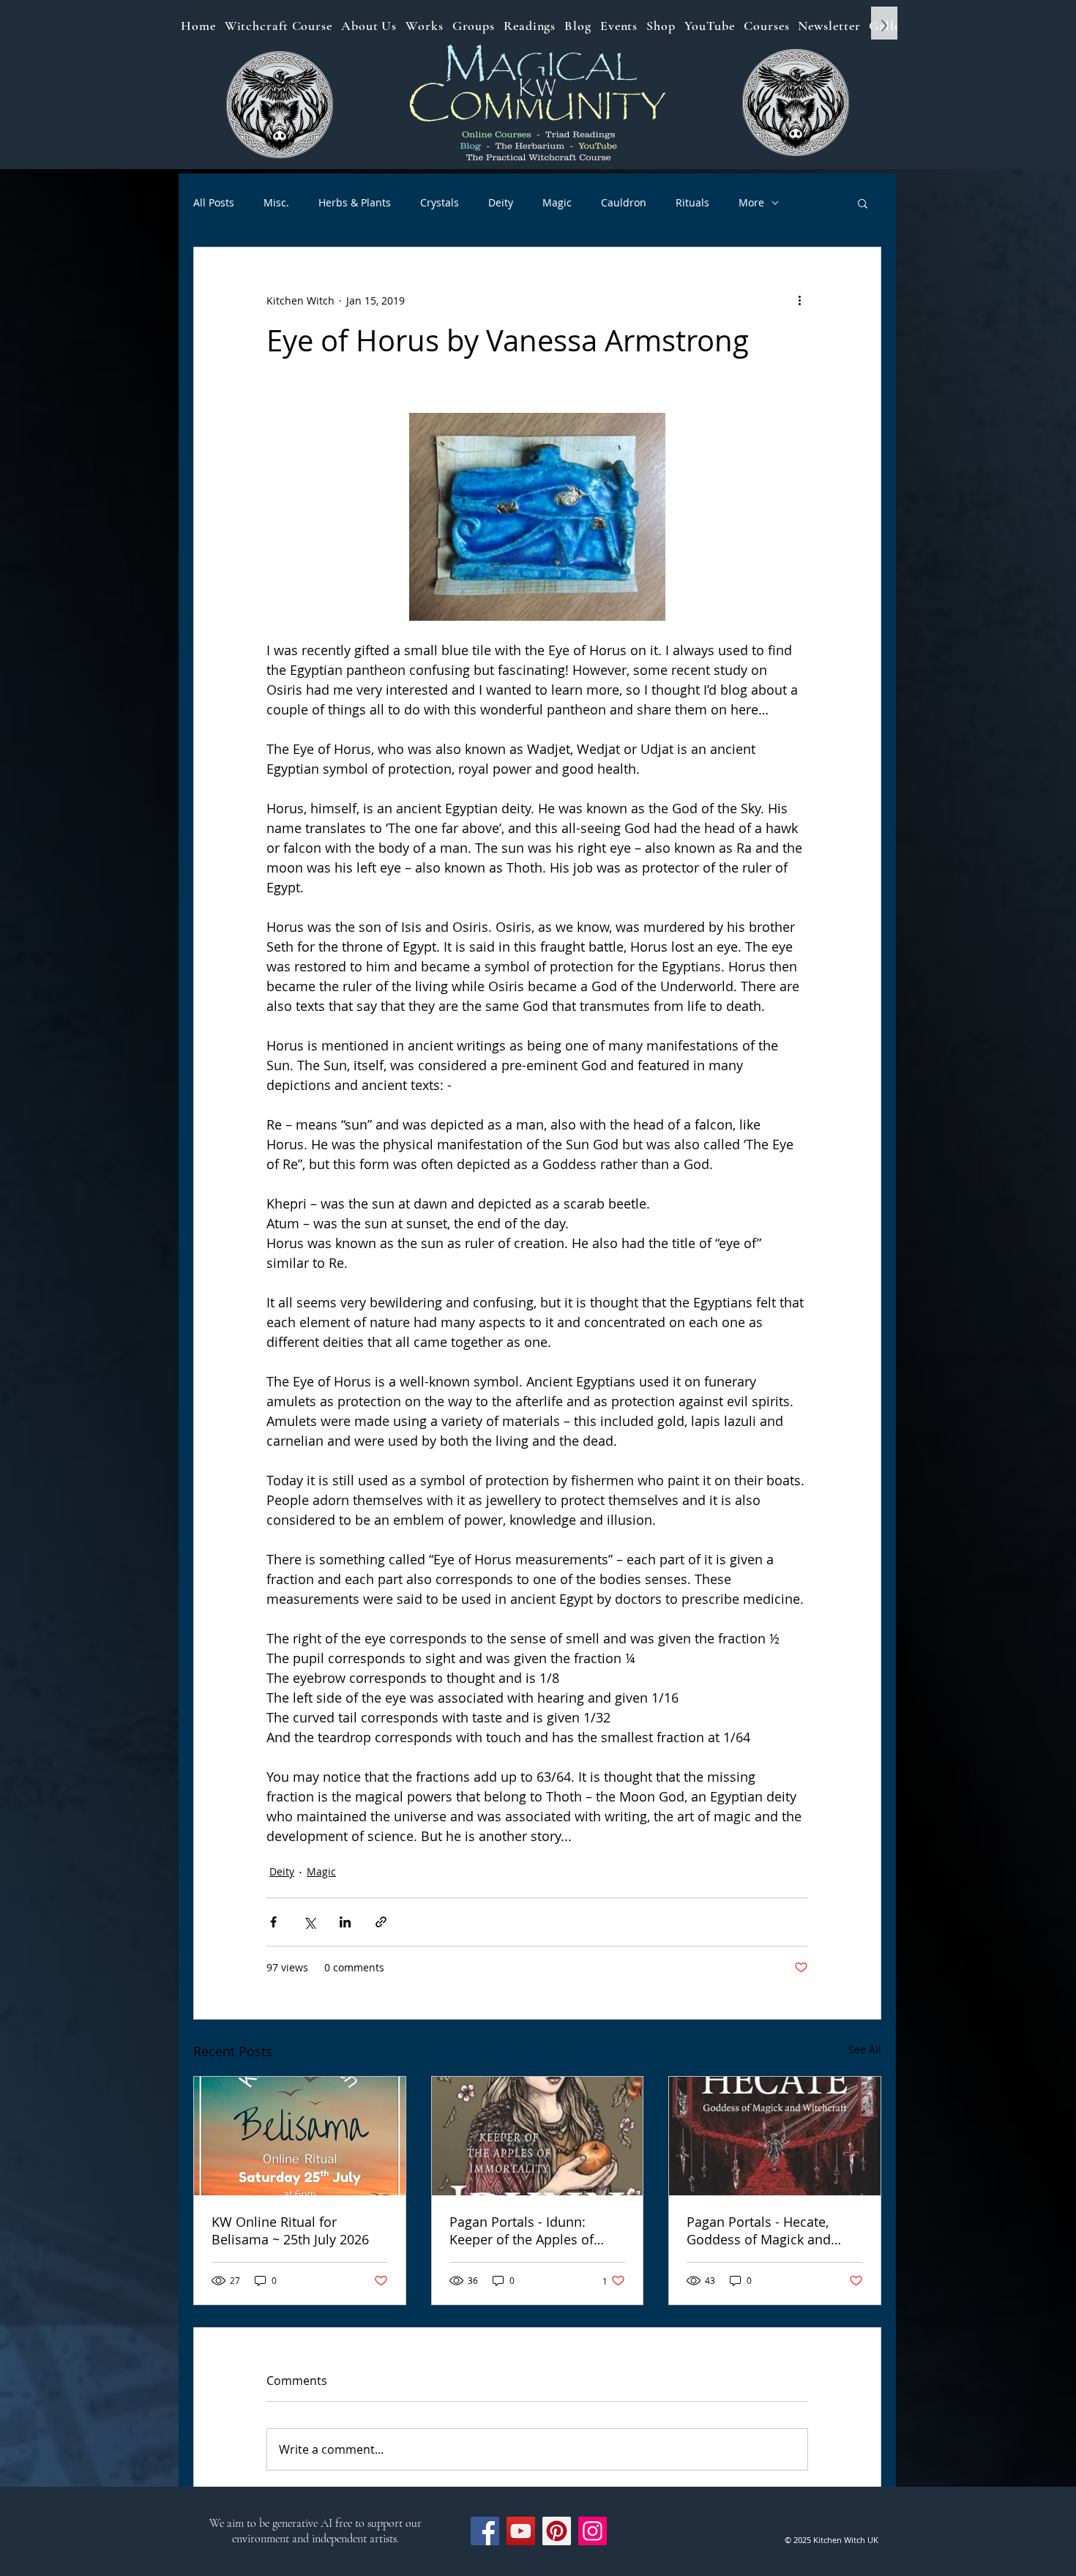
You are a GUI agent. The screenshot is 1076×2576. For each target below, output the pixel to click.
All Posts (214, 202)
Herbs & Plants (355, 202)
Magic (557, 202)
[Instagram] (593, 2531)
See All (865, 2049)
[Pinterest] (557, 2531)
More (751, 202)
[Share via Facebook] (273, 1922)
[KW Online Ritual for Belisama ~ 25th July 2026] (300, 2136)
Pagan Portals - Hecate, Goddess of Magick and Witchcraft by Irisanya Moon (773, 2230)
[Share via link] (381, 1922)
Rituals (692, 202)
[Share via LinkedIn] (345, 1922)
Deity (501, 202)
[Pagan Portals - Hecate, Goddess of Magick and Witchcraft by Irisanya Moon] (775, 2136)
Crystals (440, 202)
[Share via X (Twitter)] (309, 1922)
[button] (863, 203)
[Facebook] (485, 2531)
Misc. (276, 202)
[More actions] (799, 300)
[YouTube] (521, 2531)
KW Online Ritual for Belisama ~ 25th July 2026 (290, 2230)
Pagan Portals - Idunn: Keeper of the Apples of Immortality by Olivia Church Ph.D (522, 2230)
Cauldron (624, 202)
